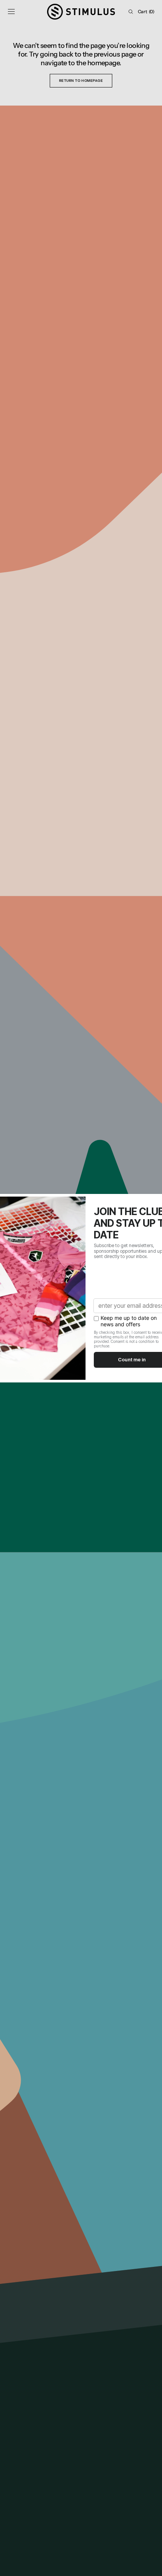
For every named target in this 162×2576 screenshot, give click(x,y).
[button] (11, 12)
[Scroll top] (151, 2565)
